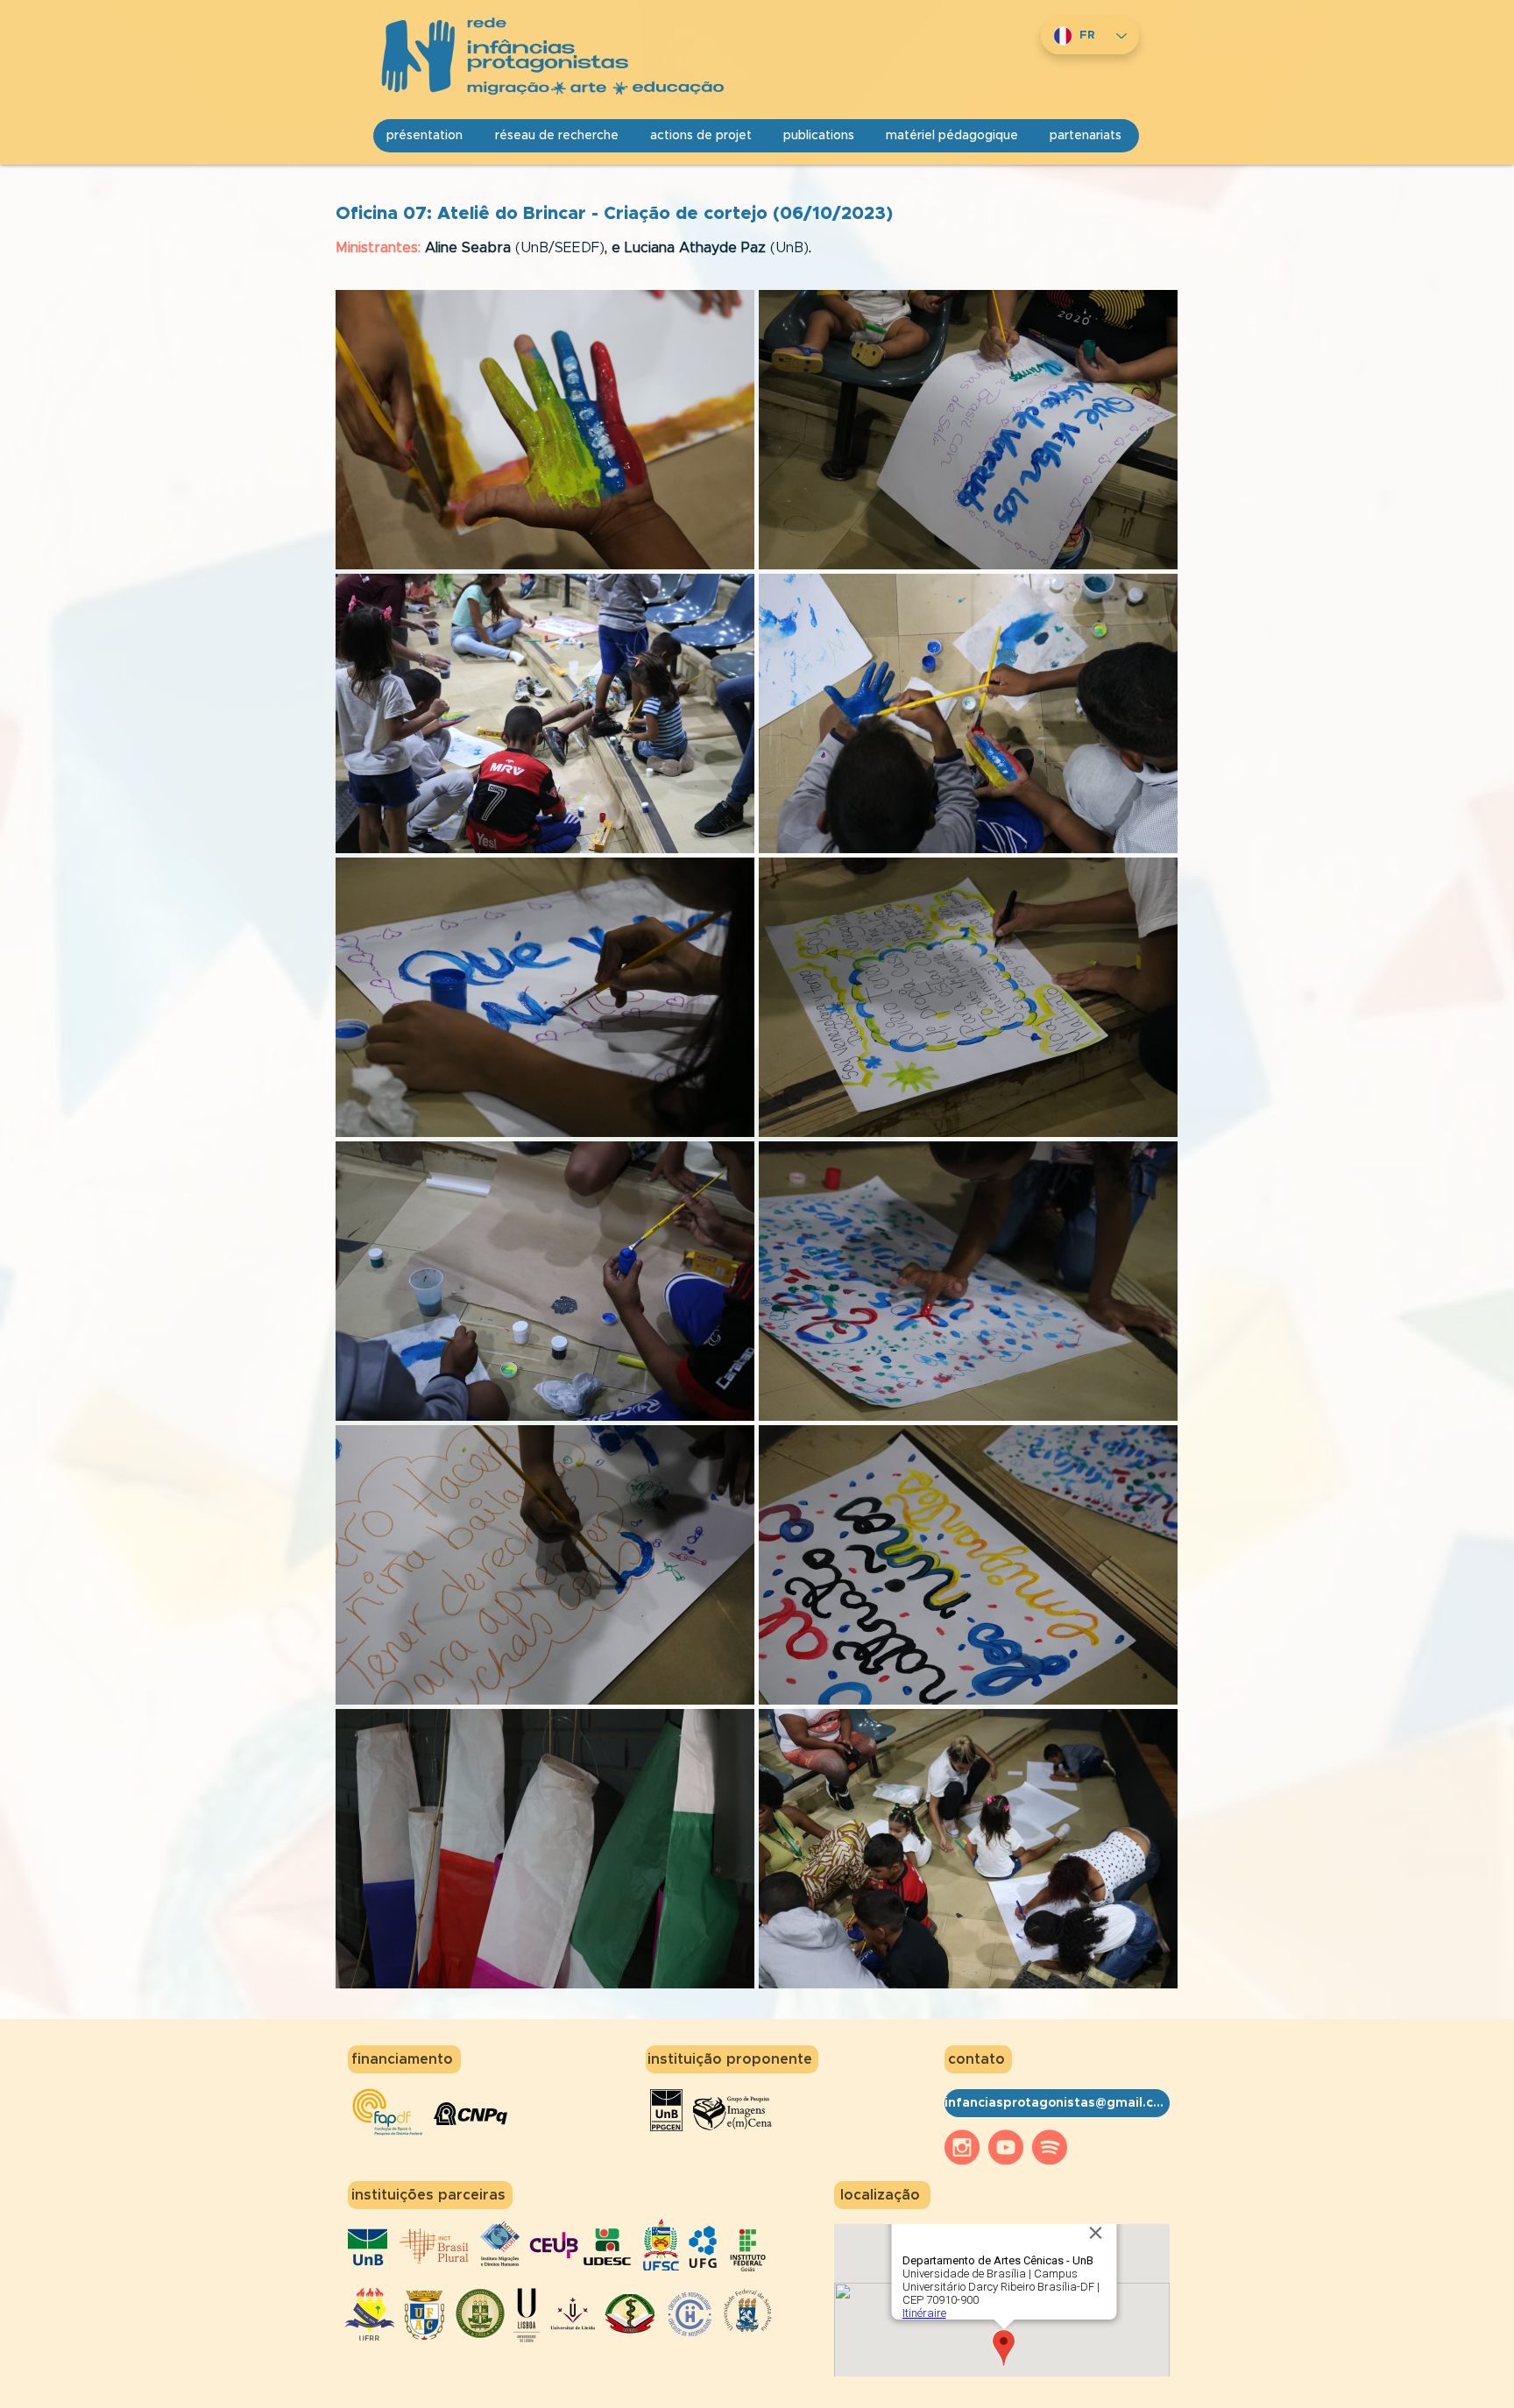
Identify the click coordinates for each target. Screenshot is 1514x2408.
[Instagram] (962, 2147)
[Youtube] (1006, 2147)
